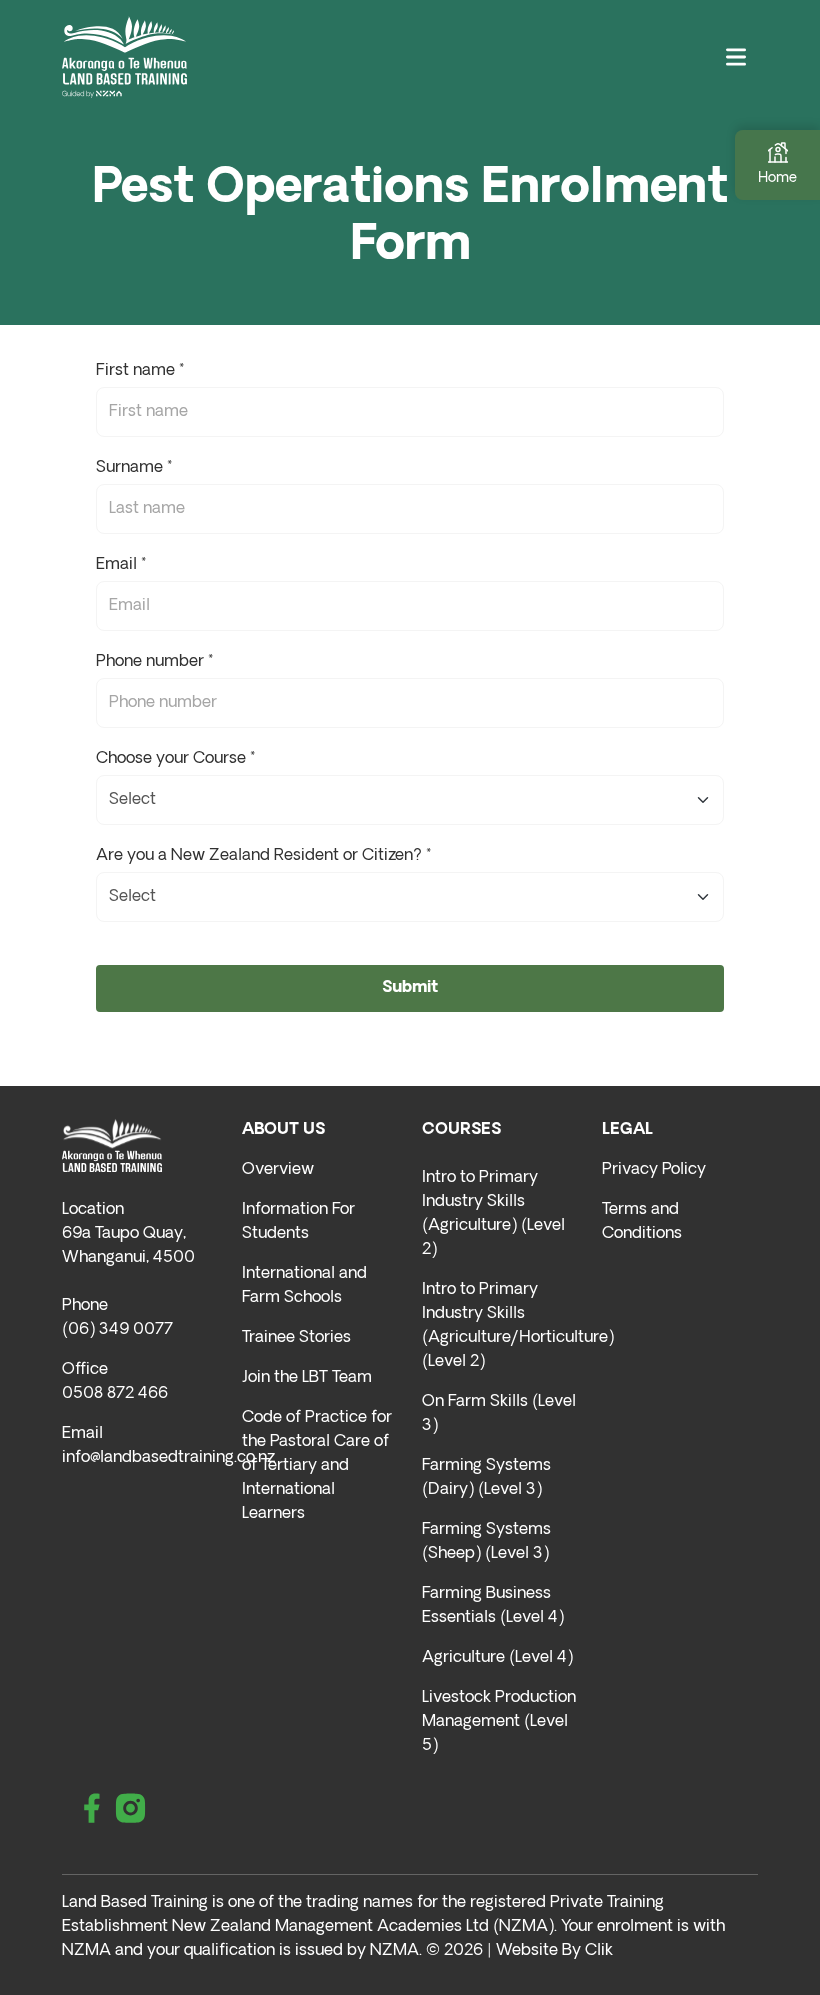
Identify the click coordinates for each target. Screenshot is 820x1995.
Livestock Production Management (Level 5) (499, 1722)
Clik (599, 1951)
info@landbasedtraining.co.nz (168, 1458)
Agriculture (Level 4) (497, 1658)
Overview (278, 1170)
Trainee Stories (296, 1338)
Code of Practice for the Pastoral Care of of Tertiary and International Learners (317, 1466)
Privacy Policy (654, 1170)
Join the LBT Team (307, 1378)
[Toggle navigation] (736, 57)
